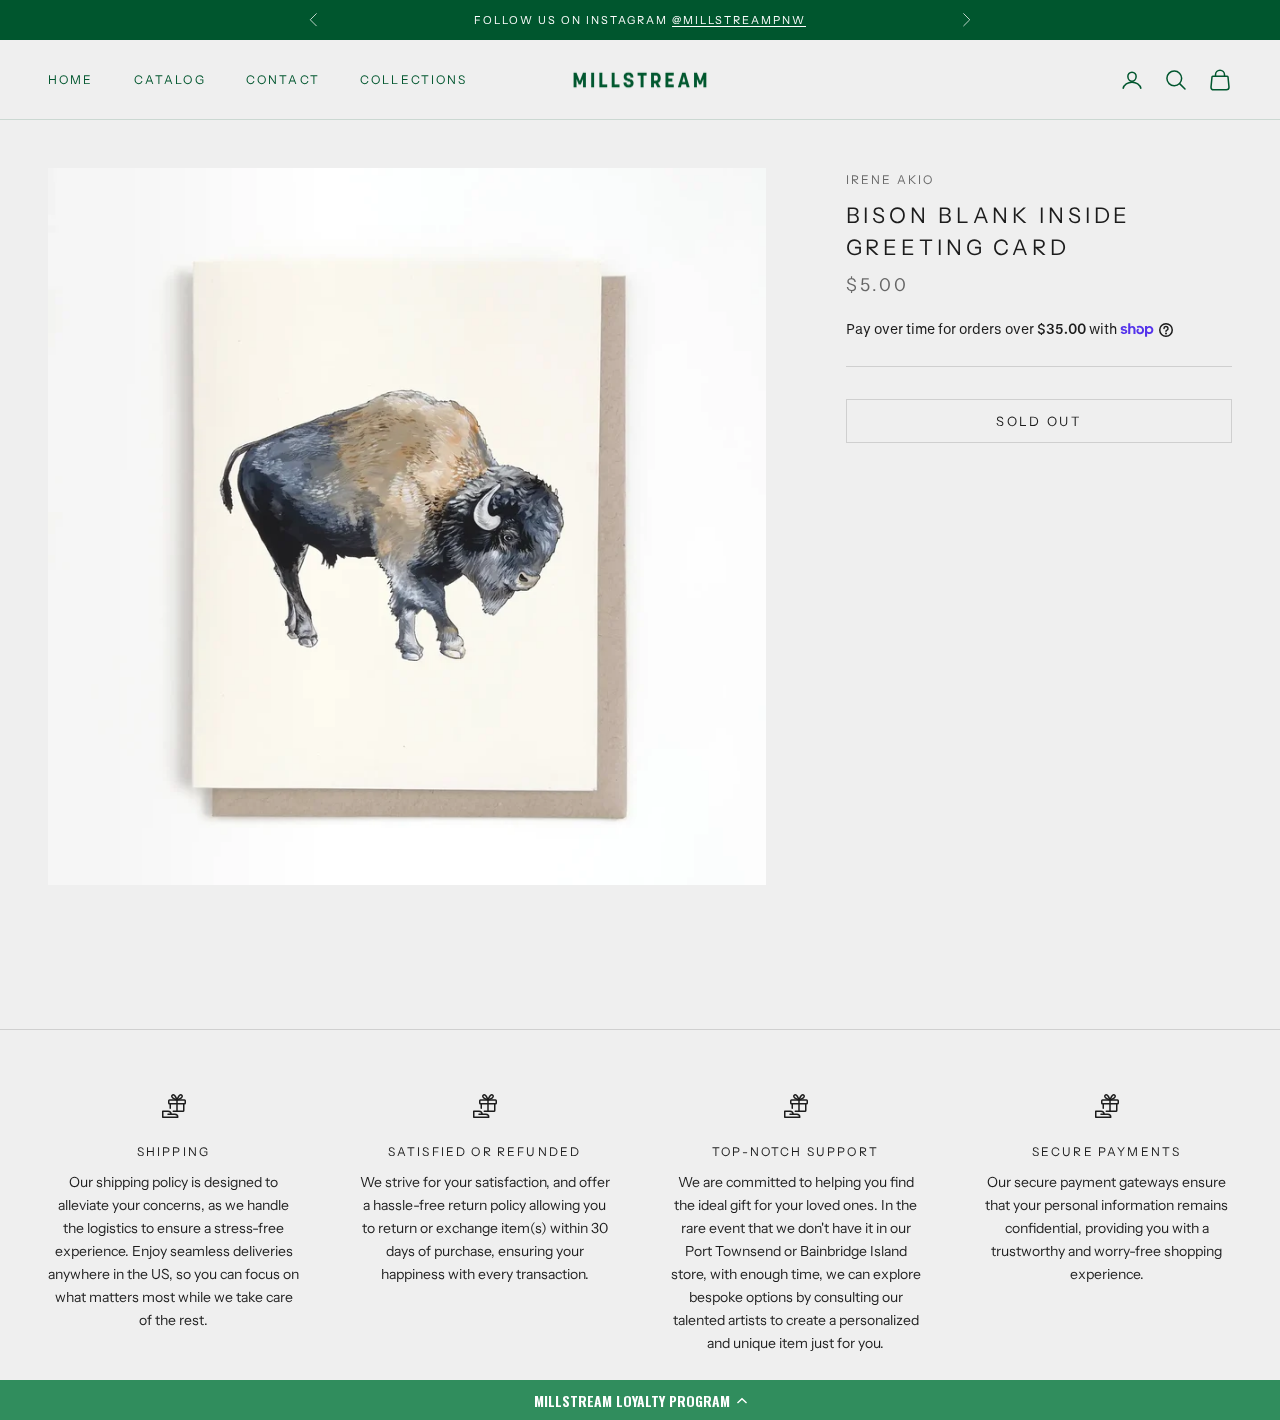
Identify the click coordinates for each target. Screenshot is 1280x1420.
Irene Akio (890, 179)
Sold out (1038, 421)
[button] (640, 1400)
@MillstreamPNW (739, 20)
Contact (283, 79)
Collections (414, 79)
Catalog (170, 79)
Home (71, 79)
